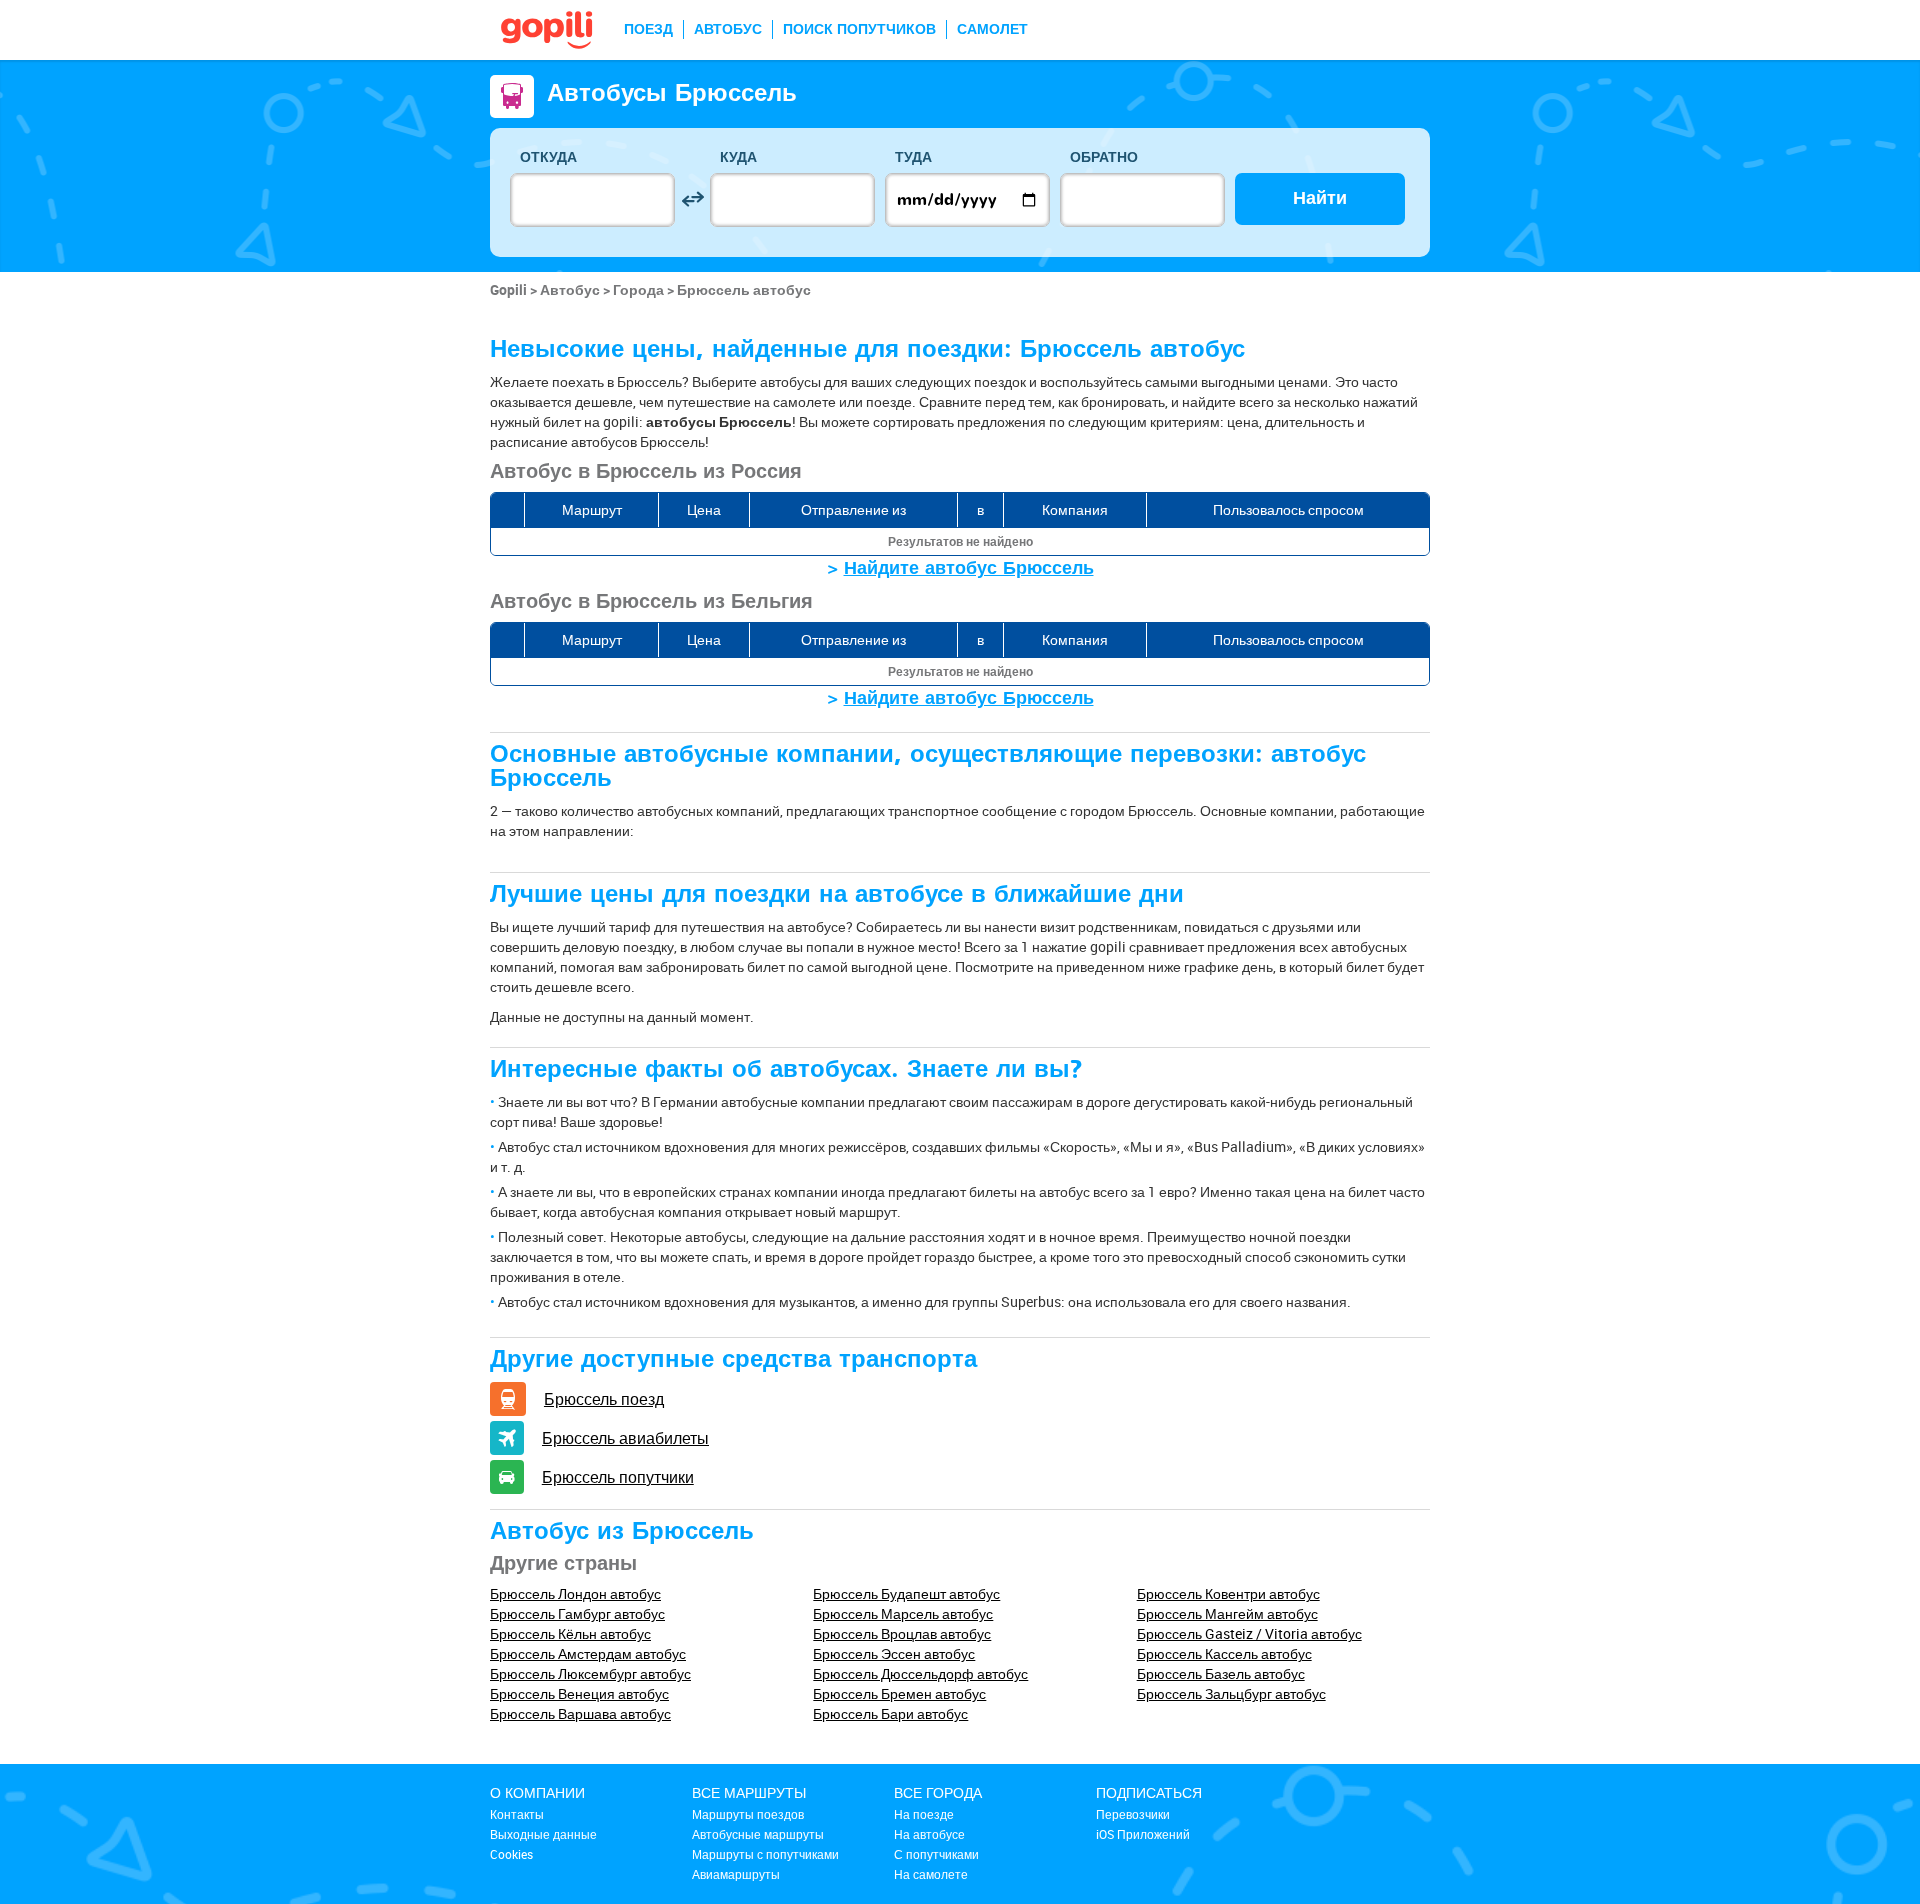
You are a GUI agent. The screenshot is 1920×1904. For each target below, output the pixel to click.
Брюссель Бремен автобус (899, 1693)
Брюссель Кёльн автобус (570, 1633)
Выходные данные (543, 1834)
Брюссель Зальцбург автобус (1231, 1693)
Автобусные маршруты (758, 1834)
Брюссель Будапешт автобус (906, 1593)
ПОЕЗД (648, 29)
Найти (1320, 198)
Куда (738, 157)
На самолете (931, 1874)
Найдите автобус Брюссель (969, 568)
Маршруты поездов (748, 1814)
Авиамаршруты (736, 1874)
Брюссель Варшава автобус (580, 1713)
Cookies (511, 1854)
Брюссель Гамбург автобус (577, 1613)
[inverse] (692, 199)
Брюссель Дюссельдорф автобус (920, 1673)
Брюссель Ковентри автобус (1228, 1593)
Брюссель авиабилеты (625, 1438)
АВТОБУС (728, 29)
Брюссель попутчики (618, 1477)
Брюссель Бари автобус (890, 1713)
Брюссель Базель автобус (1221, 1673)
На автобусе (929, 1834)
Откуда (548, 157)
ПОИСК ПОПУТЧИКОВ (859, 29)
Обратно (1104, 157)
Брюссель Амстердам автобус (588, 1653)
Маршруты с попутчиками (765, 1854)
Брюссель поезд (604, 1399)
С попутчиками (936, 1854)
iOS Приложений (1143, 1834)
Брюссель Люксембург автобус (590, 1673)
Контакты (517, 1814)
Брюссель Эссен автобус (894, 1653)
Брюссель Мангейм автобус (1227, 1613)
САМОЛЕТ (992, 29)
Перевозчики (1133, 1814)
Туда (913, 157)
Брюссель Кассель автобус (1224, 1653)
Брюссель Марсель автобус (903, 1613)
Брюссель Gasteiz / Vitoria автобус (1249, 1633)
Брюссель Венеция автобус (579, 1693)
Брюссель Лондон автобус (575, 1593)
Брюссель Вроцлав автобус (902, 1633)
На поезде (924, 1814)
